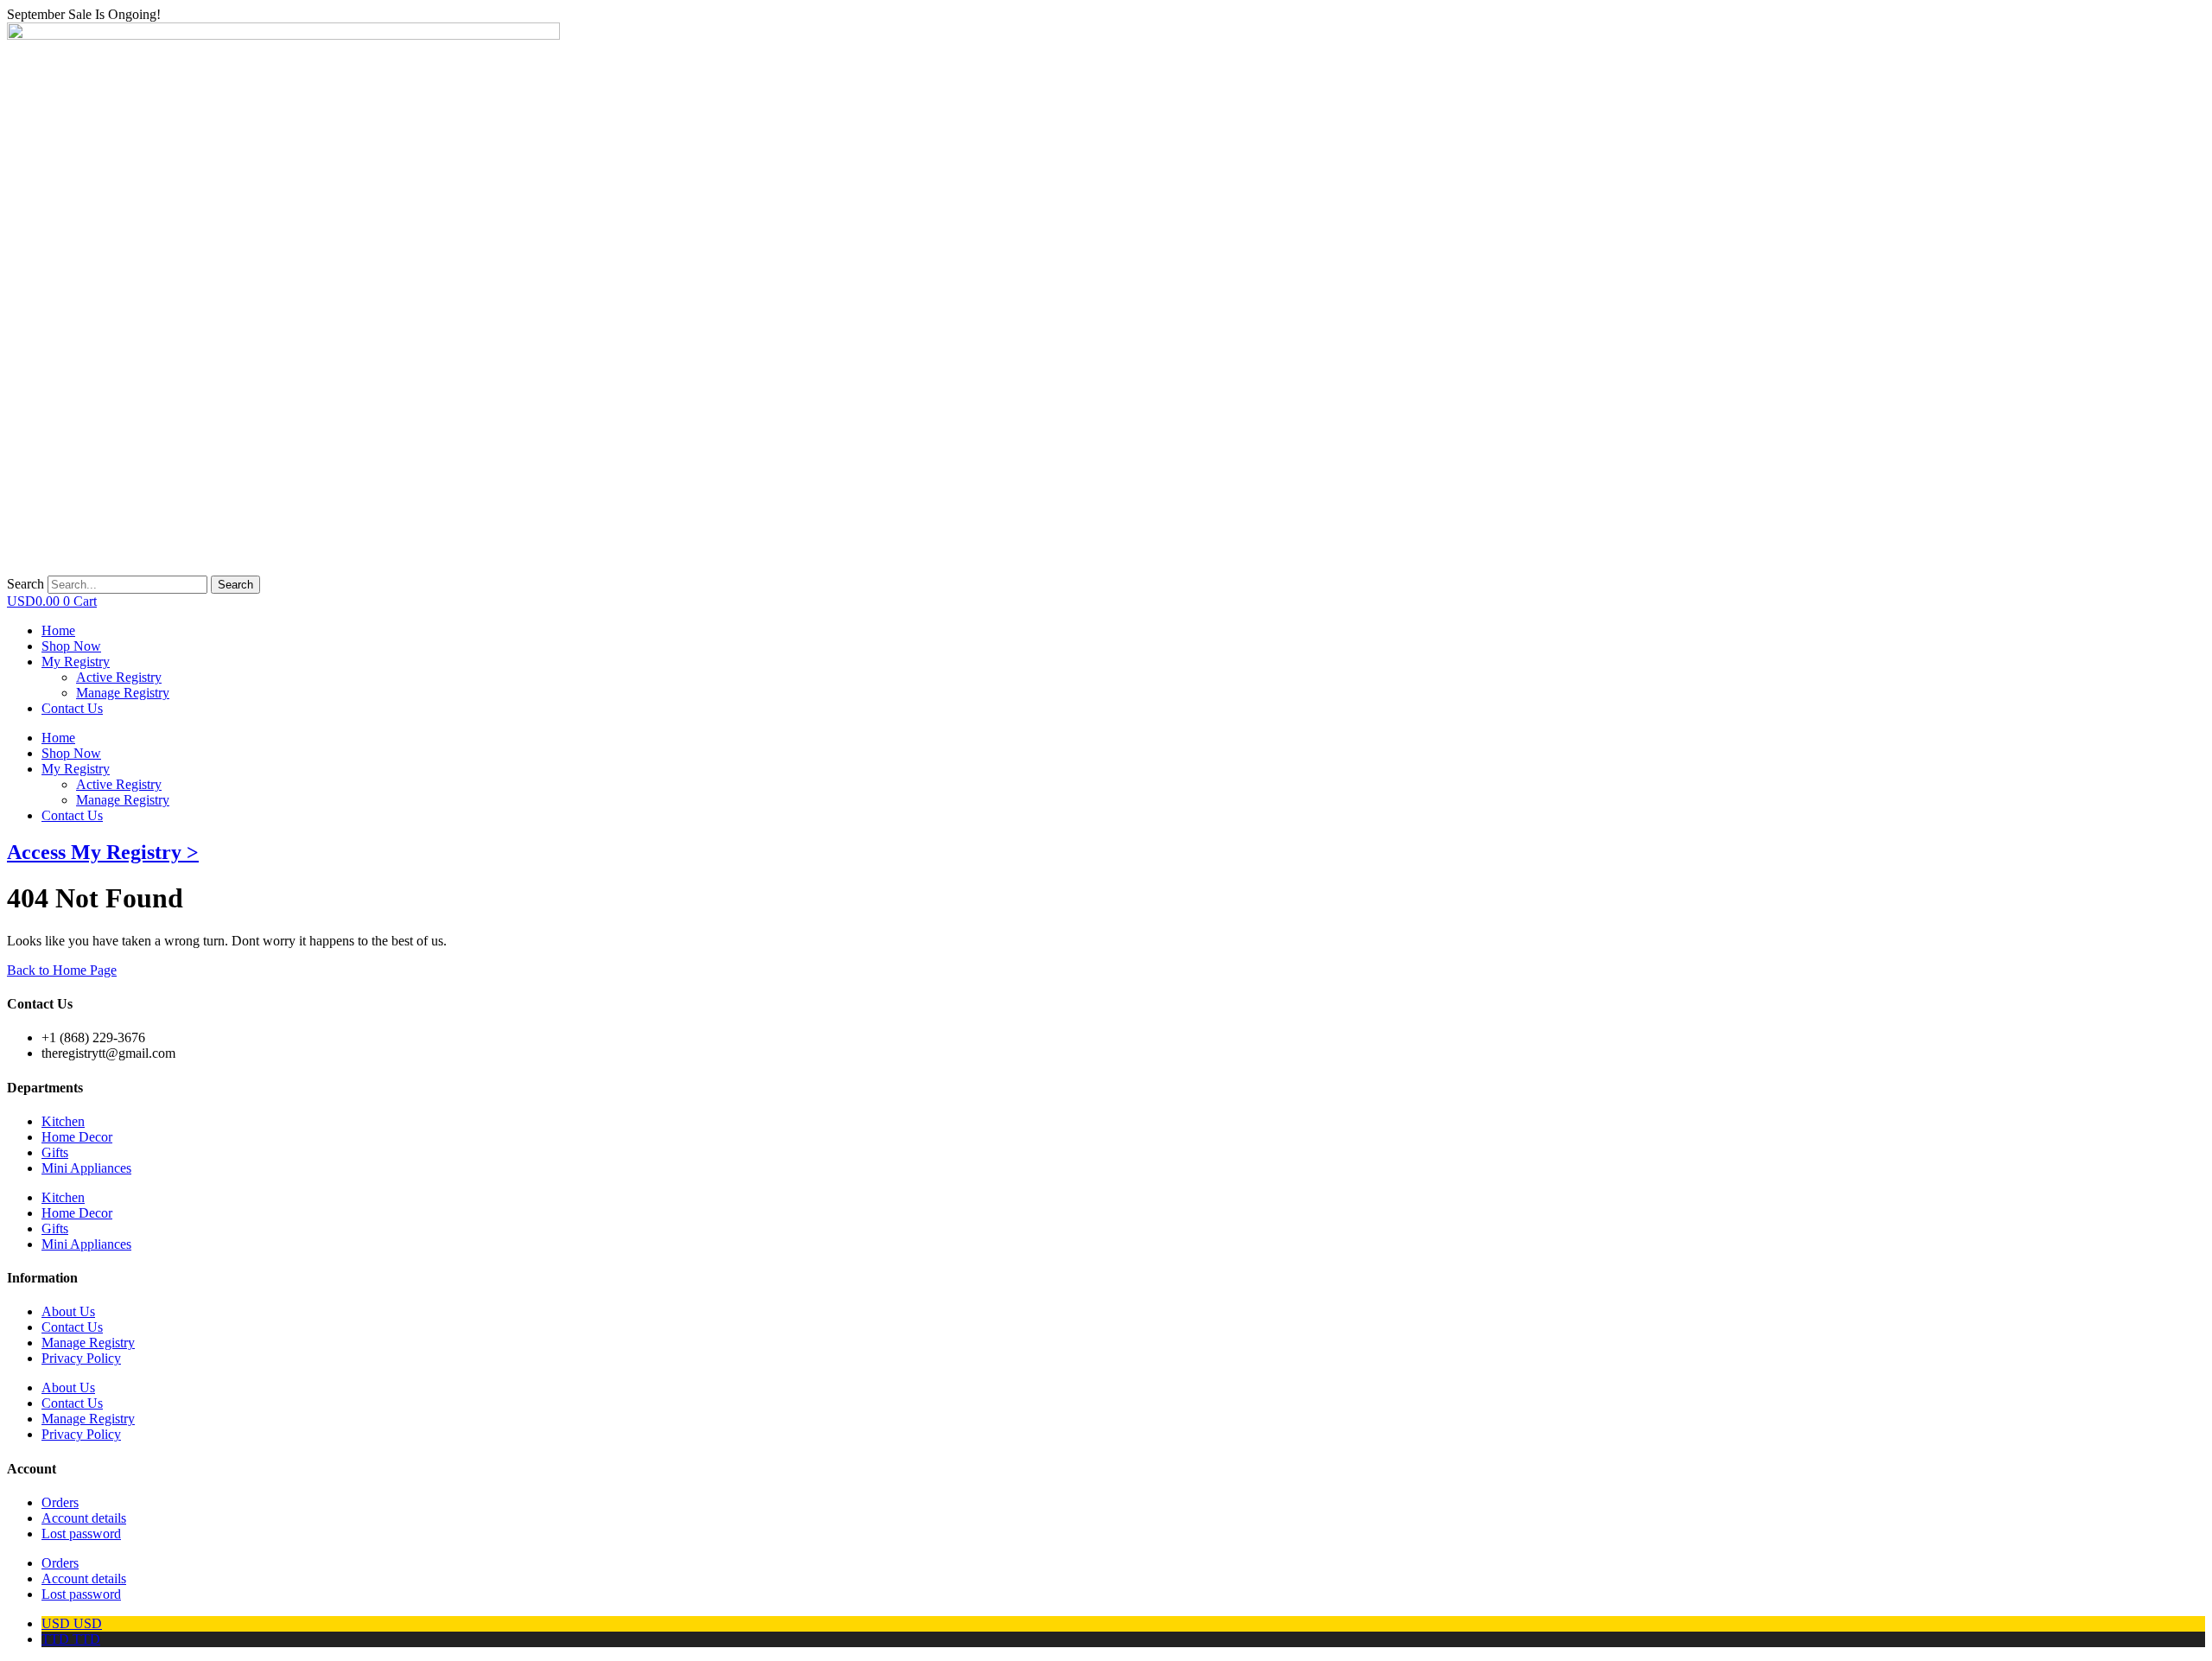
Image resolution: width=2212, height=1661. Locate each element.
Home (58, 738)
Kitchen (63, 1121)
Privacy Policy (81, 1358)
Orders (60, 1502)
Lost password (81, 1534)
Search (25, 584)
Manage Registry (123, 800)
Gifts (55, 1152)
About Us (68, 1311)
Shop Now (71, 753)
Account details (84, 1518)
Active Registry (119, 784)
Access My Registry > (103, 852)
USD (72, 1623)
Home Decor (77, 1137)
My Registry (76, 769)
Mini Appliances (86, 1168)
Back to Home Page (62, 970)
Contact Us (72, 815)
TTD (71, 1639)
